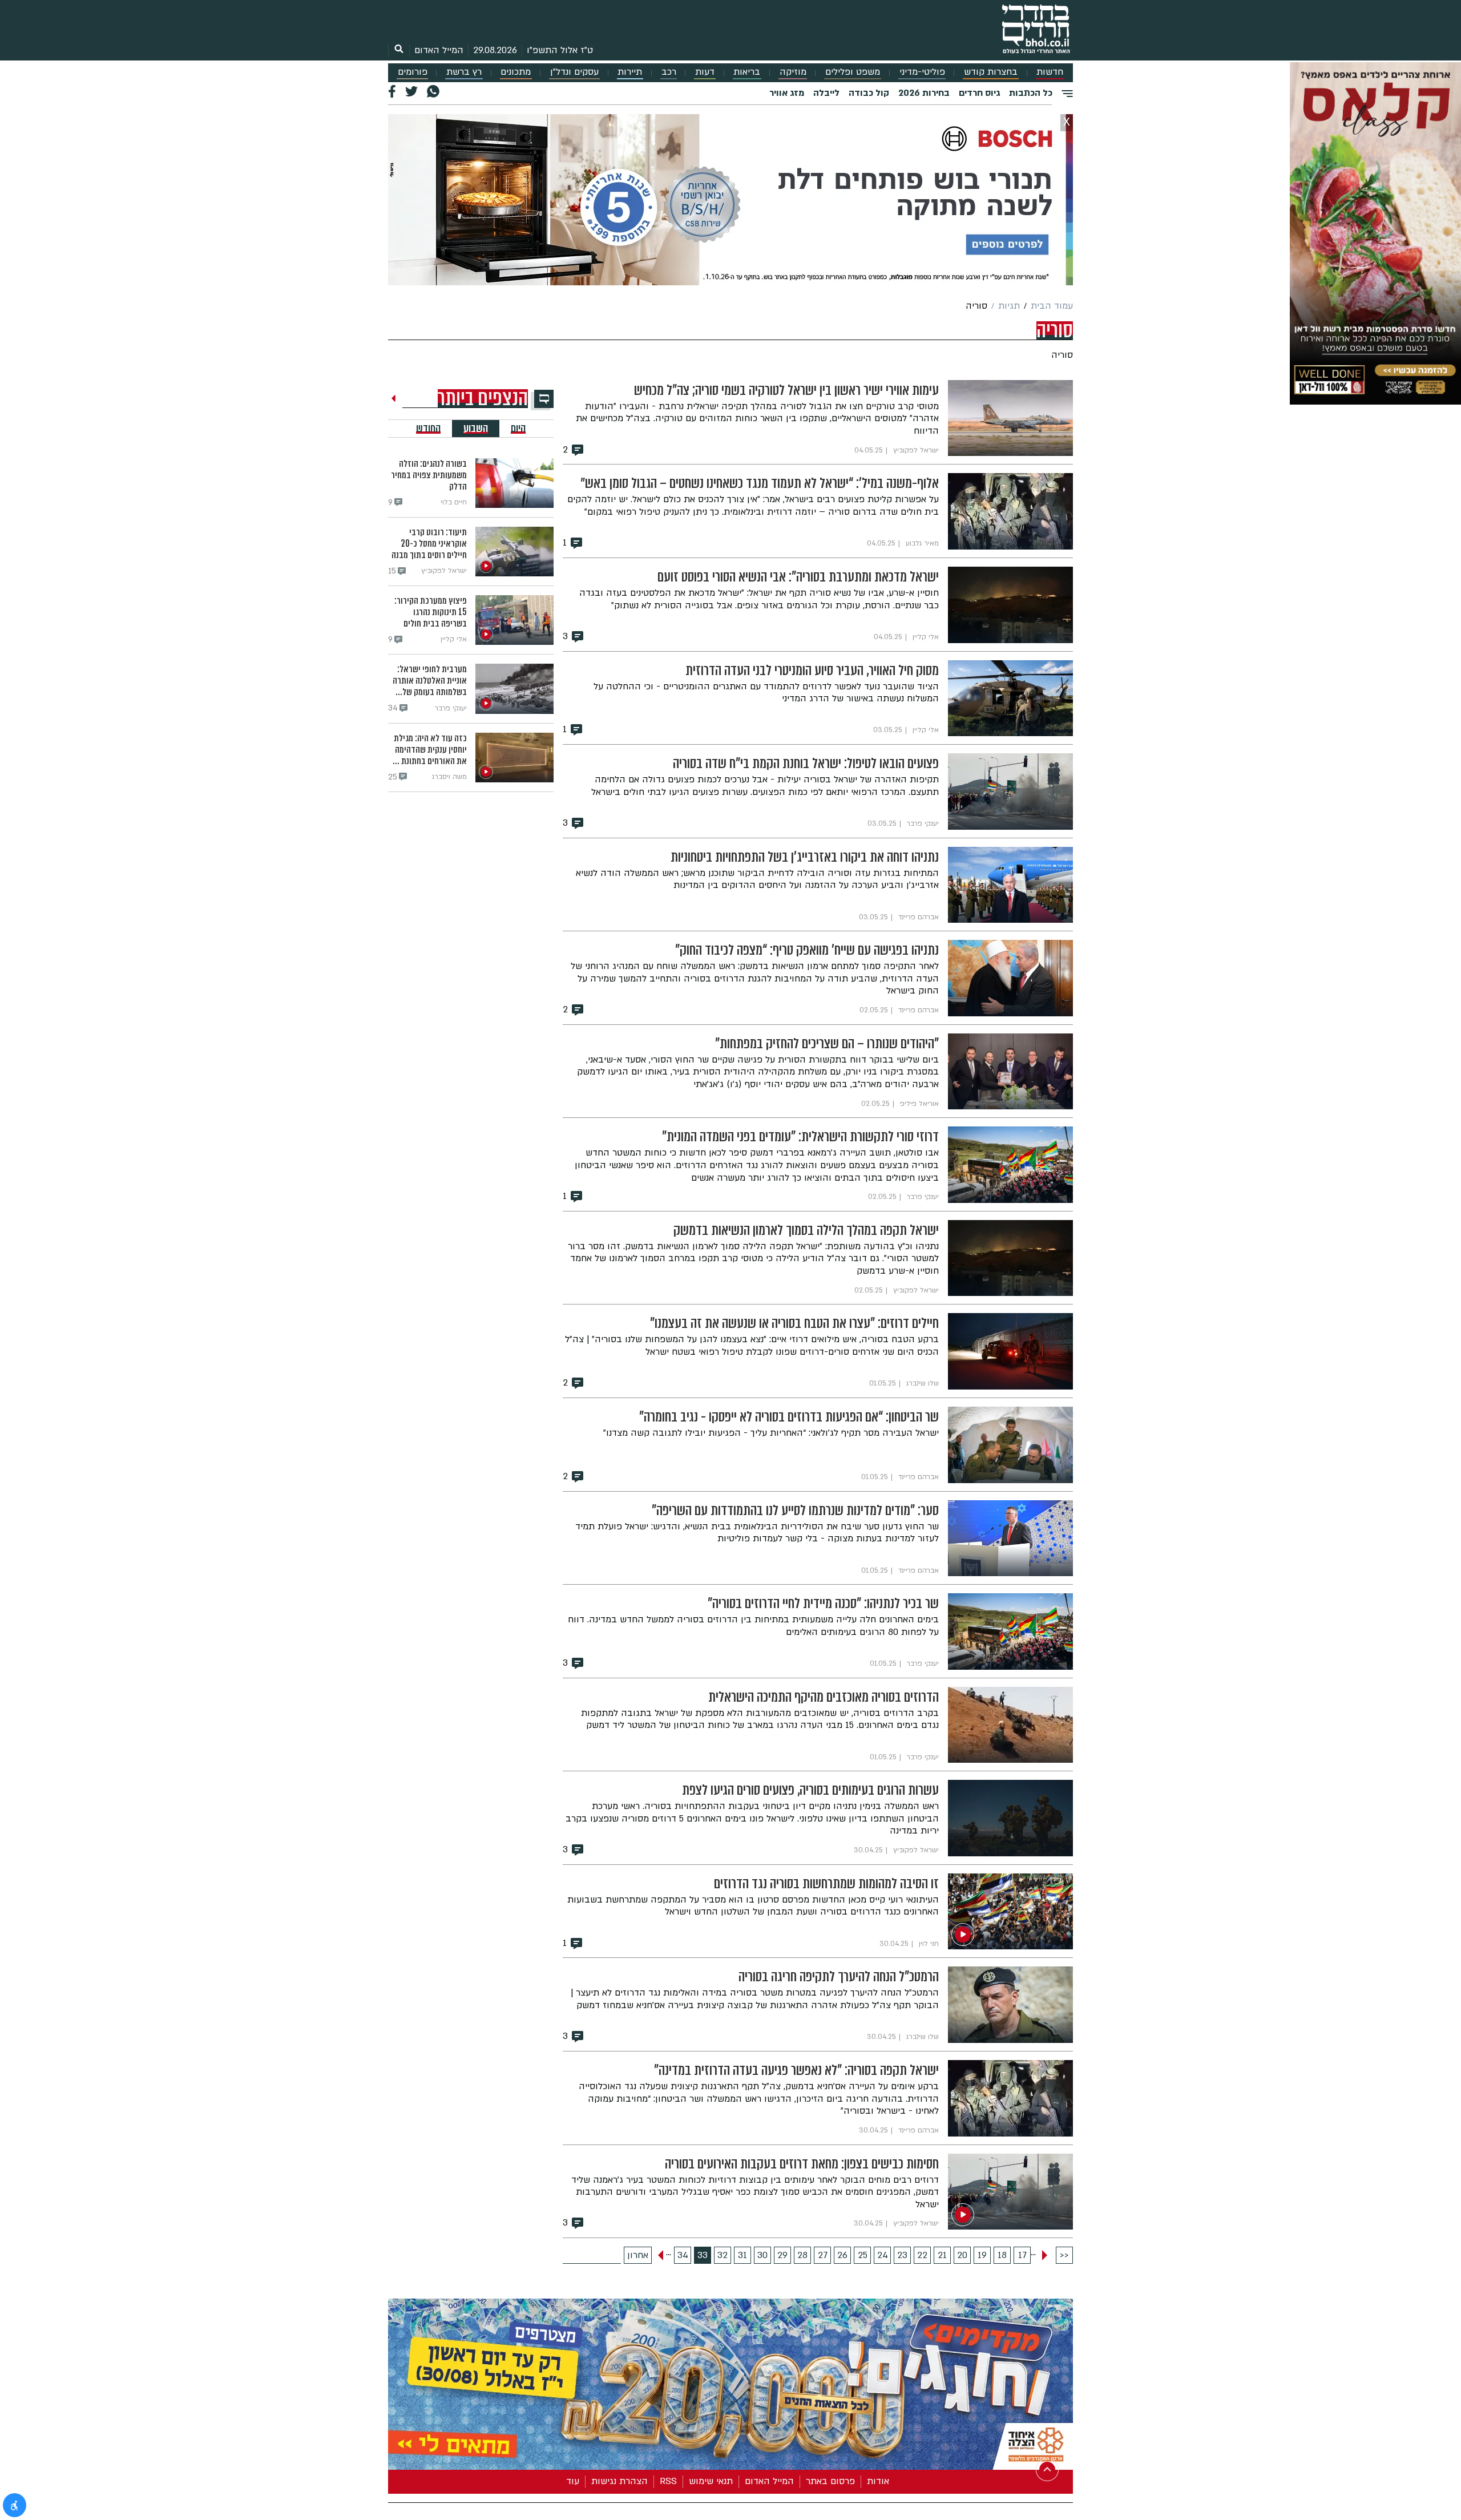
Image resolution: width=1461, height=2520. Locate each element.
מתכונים (516, 72)
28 (802, 2255)
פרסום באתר (830, 2481)
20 (962, 2255)
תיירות (630, 72)
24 (883, 2255)
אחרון (638, 2255)
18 (1002, 2255)
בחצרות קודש (991, 72)
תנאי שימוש (711, 2481)
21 (942, 2255)
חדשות (1050, 72)
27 (823, 2255)
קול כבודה (869, 93)
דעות (705, 72)
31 (742, 2255)
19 (982, 2255)
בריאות (747, 72)
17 (1022, 2255)
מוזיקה (793, 72)
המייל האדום (439, 50)
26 (842, 2255)
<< (1064, 2255)
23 (902, 2255)
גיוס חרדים (979, 93)
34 (683, 2255)
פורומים (413, 72)
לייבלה (826, 93)
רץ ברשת (464, 72)
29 (782, 2255)
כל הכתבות (1031, 93)
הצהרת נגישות (619, 2481)
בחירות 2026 (924, 93)
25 (863, 2255)
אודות (878, 2481)
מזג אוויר (787, 93)
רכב (669, 72)
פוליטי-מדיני (922, 72)
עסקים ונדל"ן (574, 72)
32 (723, 2255)
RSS (668, 2481)
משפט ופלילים (853, 72)
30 (762, 2255)
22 (922, 2255)
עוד (573, 2481)
